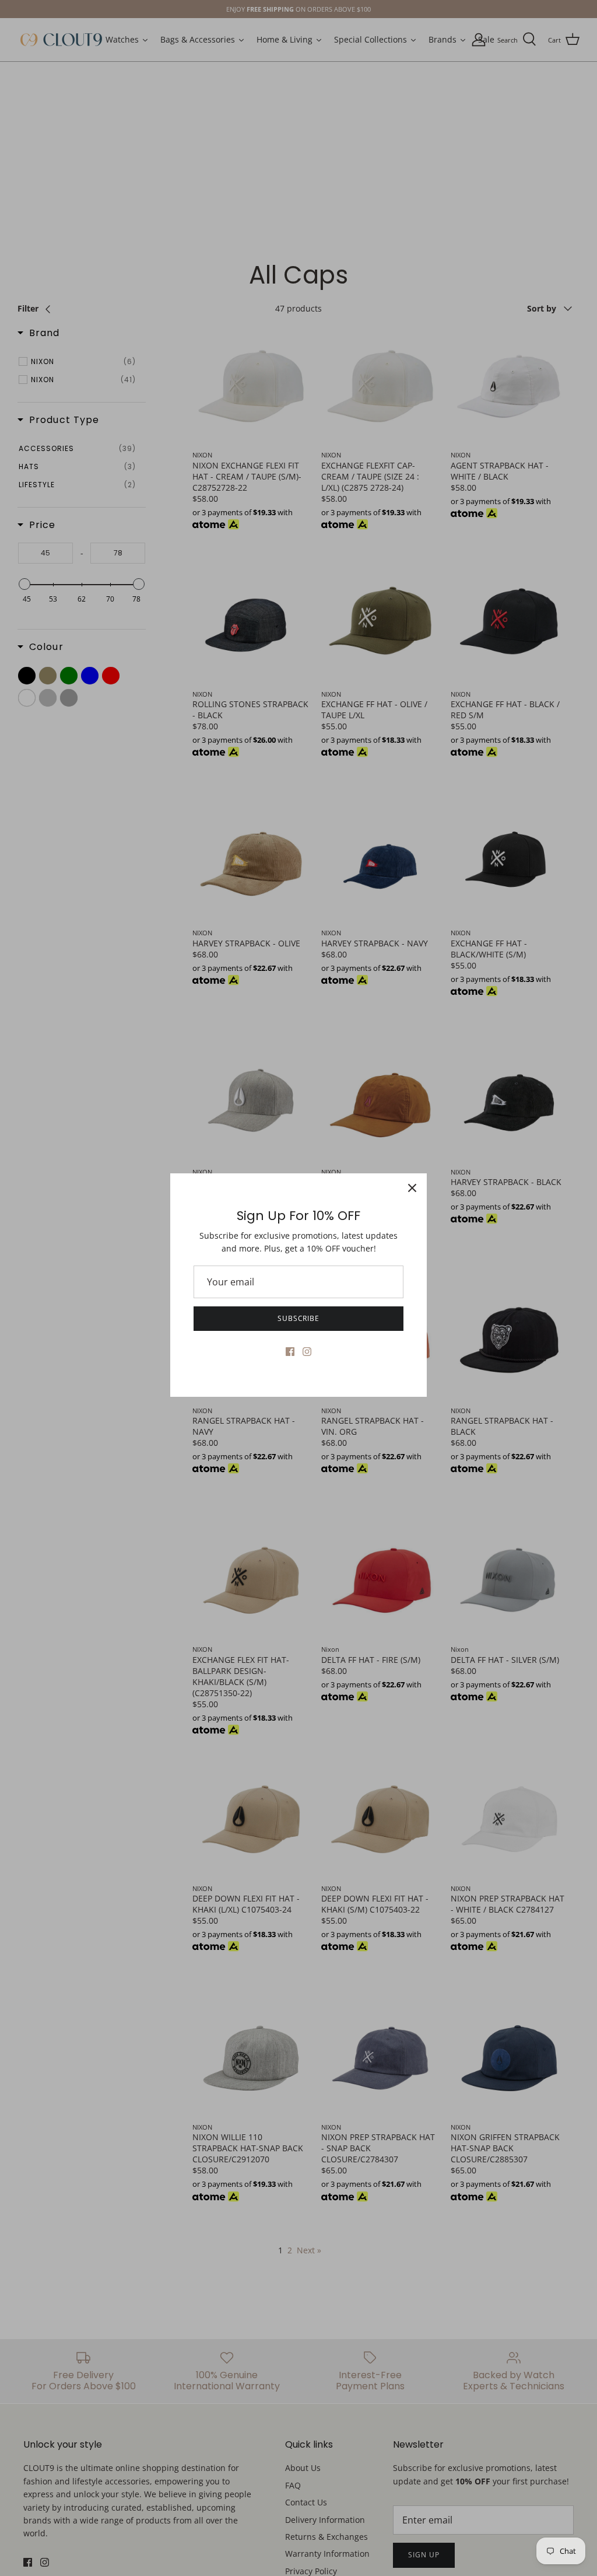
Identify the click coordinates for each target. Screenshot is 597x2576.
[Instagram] (307, 1352)
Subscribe (299, 1318)
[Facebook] (290, 1352)
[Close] (412, 1188)
